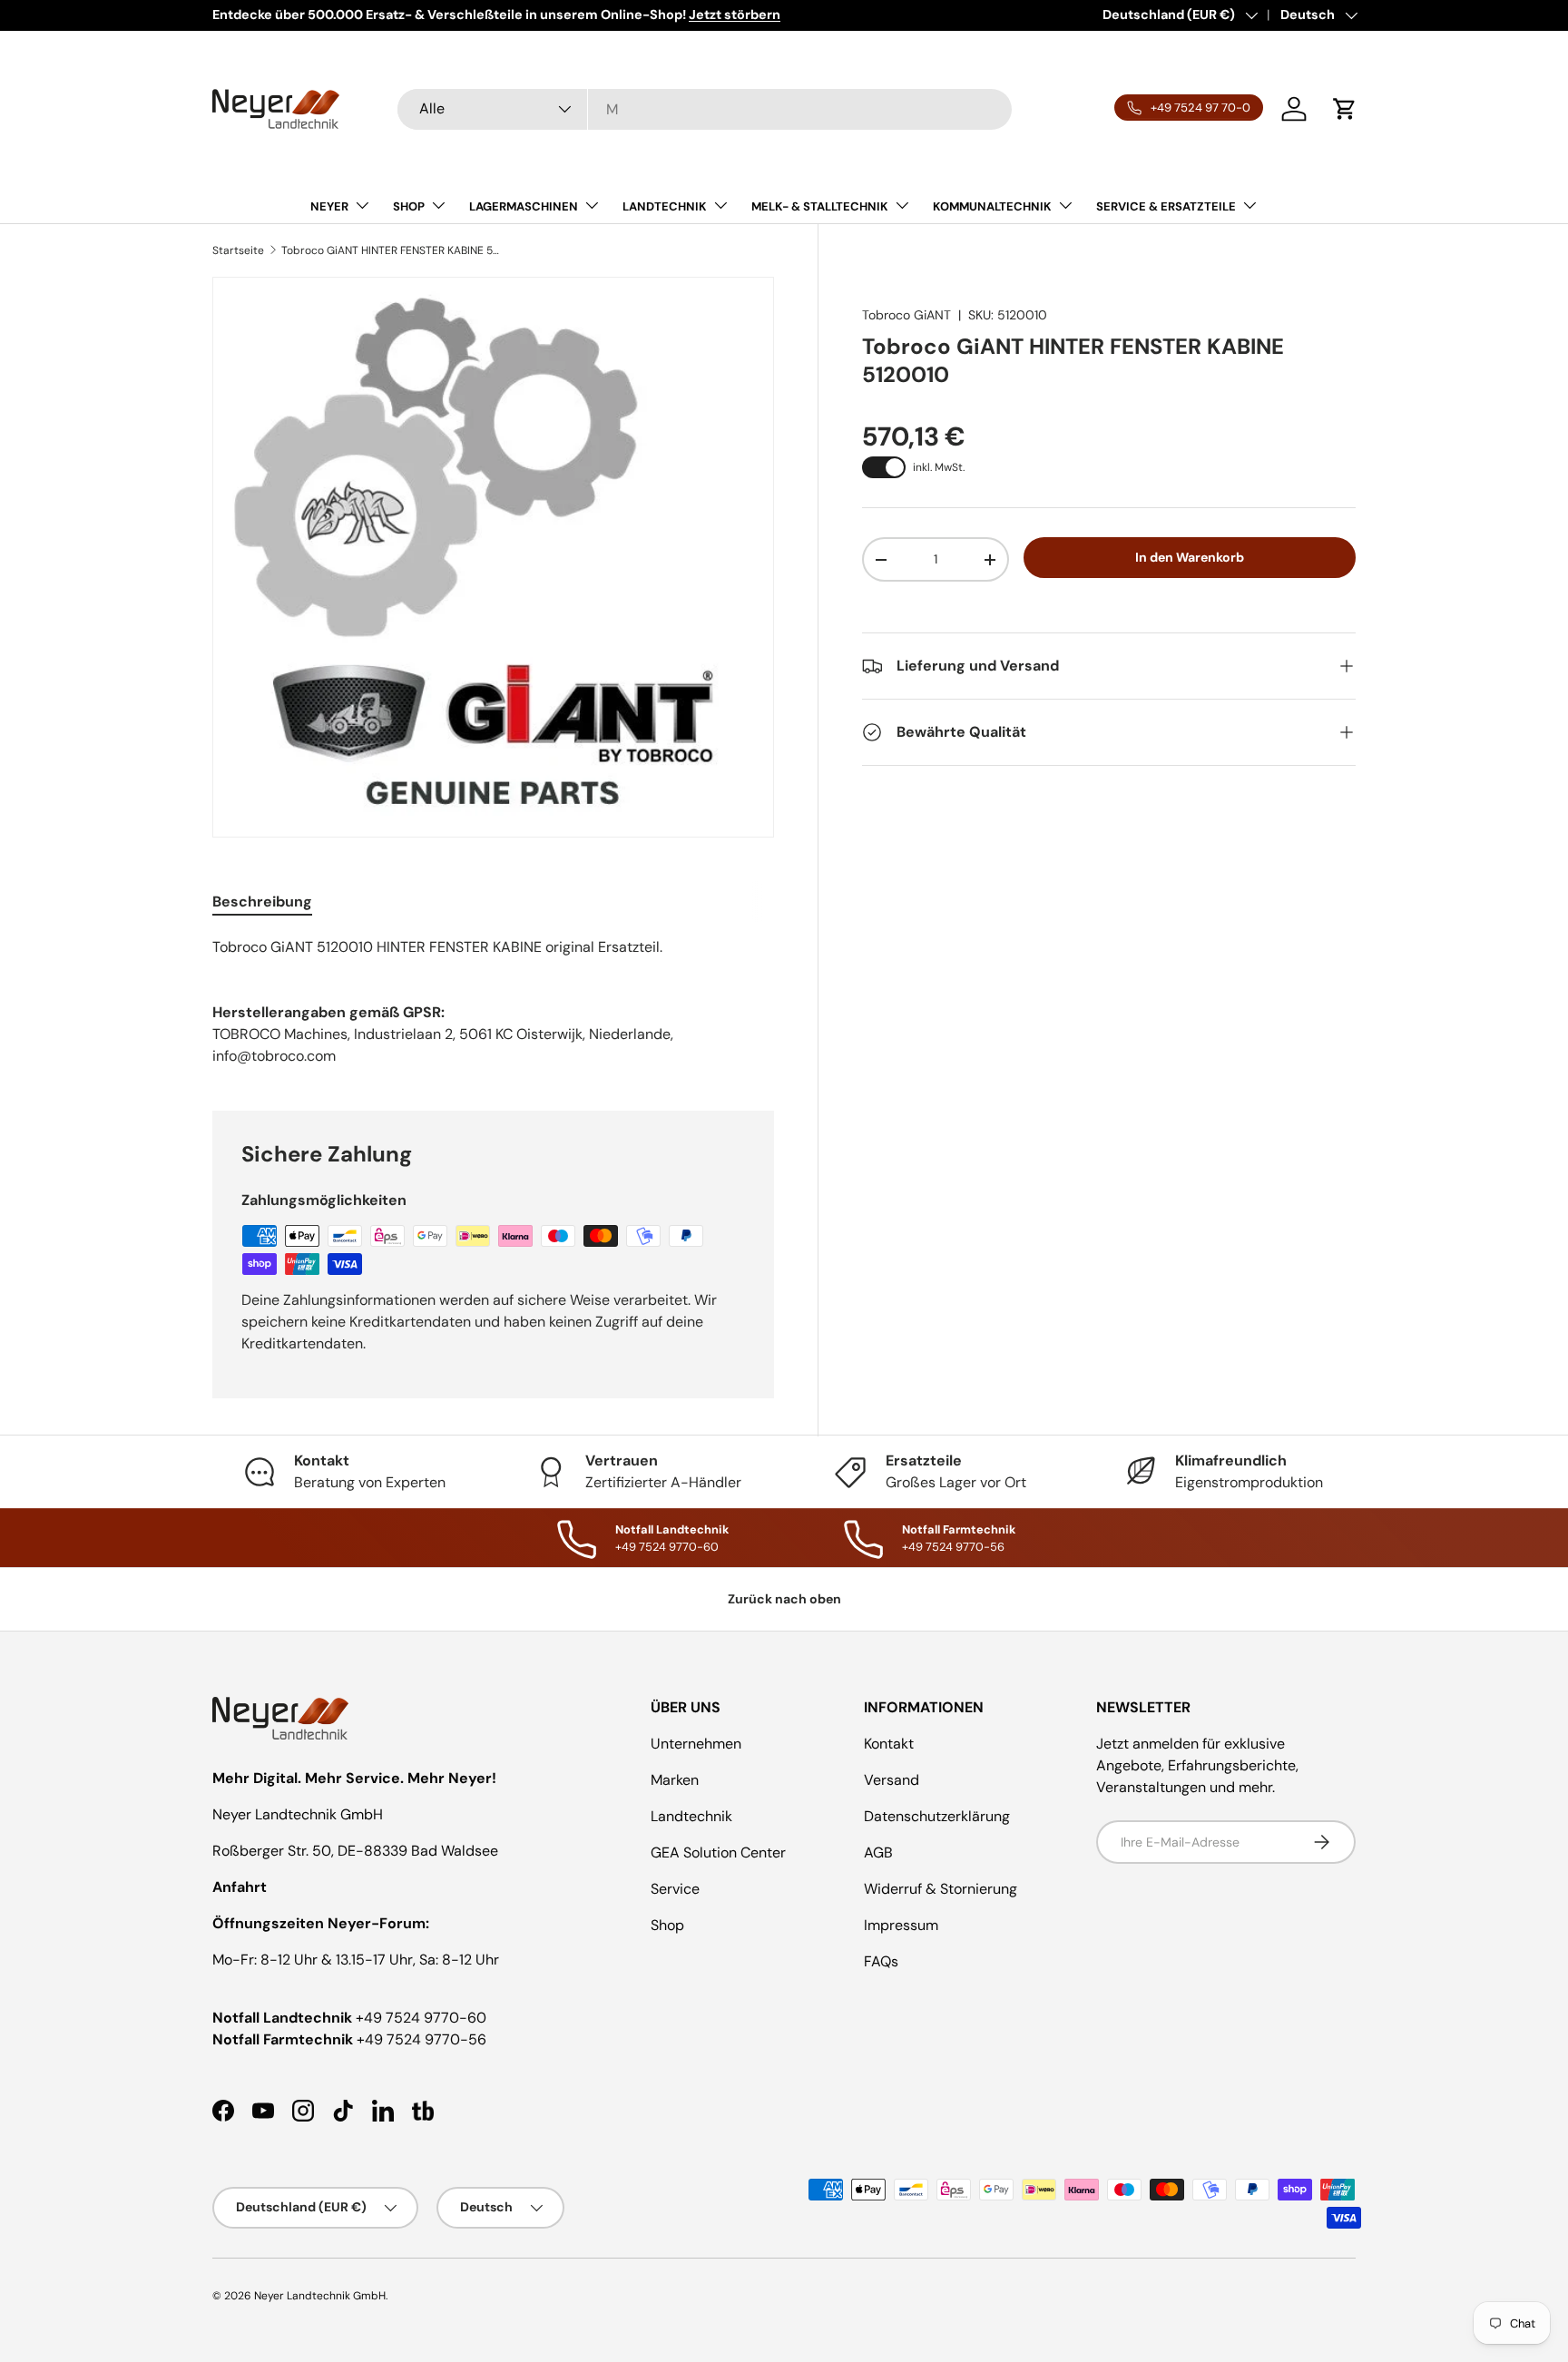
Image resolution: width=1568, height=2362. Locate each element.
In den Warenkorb (1190, 557)
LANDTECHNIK (665, 206)
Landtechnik (691, 1816)
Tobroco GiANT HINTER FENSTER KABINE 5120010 (390, 250)
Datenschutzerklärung (937, 1816)
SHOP (409, 206)
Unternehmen (696, 1744)
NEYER (329, 206)
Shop (667, 1925)
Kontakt (889, 1744)
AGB (878, 1852)
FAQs (881, 1961)
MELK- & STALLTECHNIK (820, 206)
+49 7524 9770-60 (421, 2018)
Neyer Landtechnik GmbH (320, 2296)
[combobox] (705, 109)
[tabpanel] (493, 947)
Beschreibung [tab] (262, 902)
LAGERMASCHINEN (524, 206)
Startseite (238, 250)
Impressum (901, 1925)
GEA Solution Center (718, 1852)
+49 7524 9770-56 (421, 2039)
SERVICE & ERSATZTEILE (1166, 206)
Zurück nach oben (784, 1599)
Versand (892, 1780)
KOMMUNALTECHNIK (992, 206)
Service (675, 1889)
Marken (675, 1780)
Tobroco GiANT (906, 315)
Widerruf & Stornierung (941, 1889)
